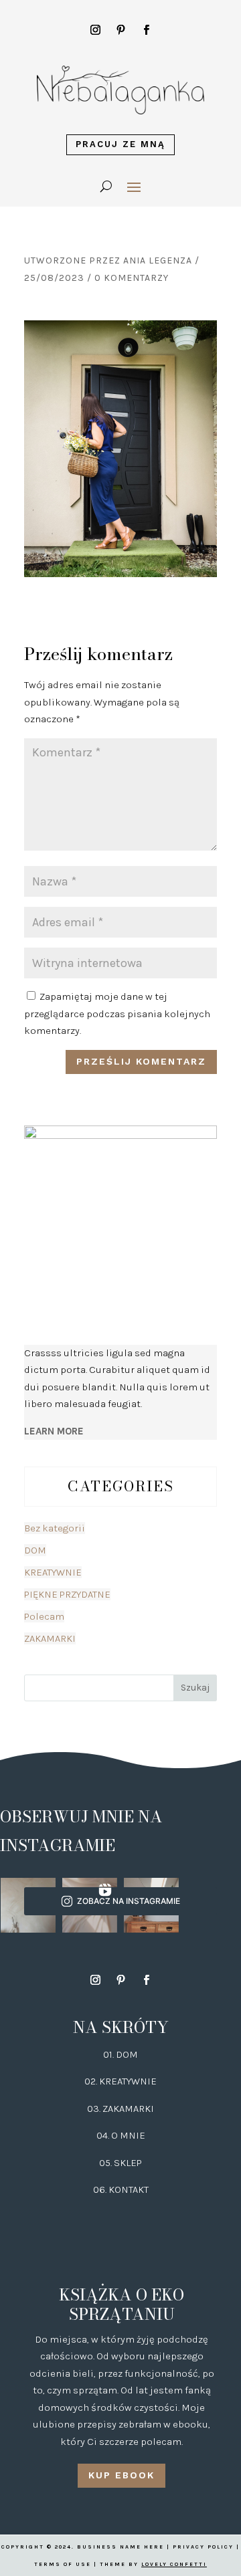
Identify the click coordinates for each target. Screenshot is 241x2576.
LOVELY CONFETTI (174, 2564)
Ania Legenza (158, 260)
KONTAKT (129, 2189)
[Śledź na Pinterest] (120, 30)
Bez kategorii (55, 1528)
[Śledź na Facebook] (146, 30)
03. (95, 2109)
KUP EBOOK (122, 2475)
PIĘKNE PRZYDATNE (67, 1594)
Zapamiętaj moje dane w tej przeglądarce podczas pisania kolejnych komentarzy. (117, 1013)
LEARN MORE (54, 1431)
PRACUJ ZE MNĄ (120, 144)
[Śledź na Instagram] (95, 30)
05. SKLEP (120, 2163)
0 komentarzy (132, 278)
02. (92, 2081)
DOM (35, 1550)
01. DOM (120, 2054)
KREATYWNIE (53, 1572)
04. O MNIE (121, 2135)
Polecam (44, 1616)
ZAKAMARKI (50, 1638)
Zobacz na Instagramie (129, 1901)
